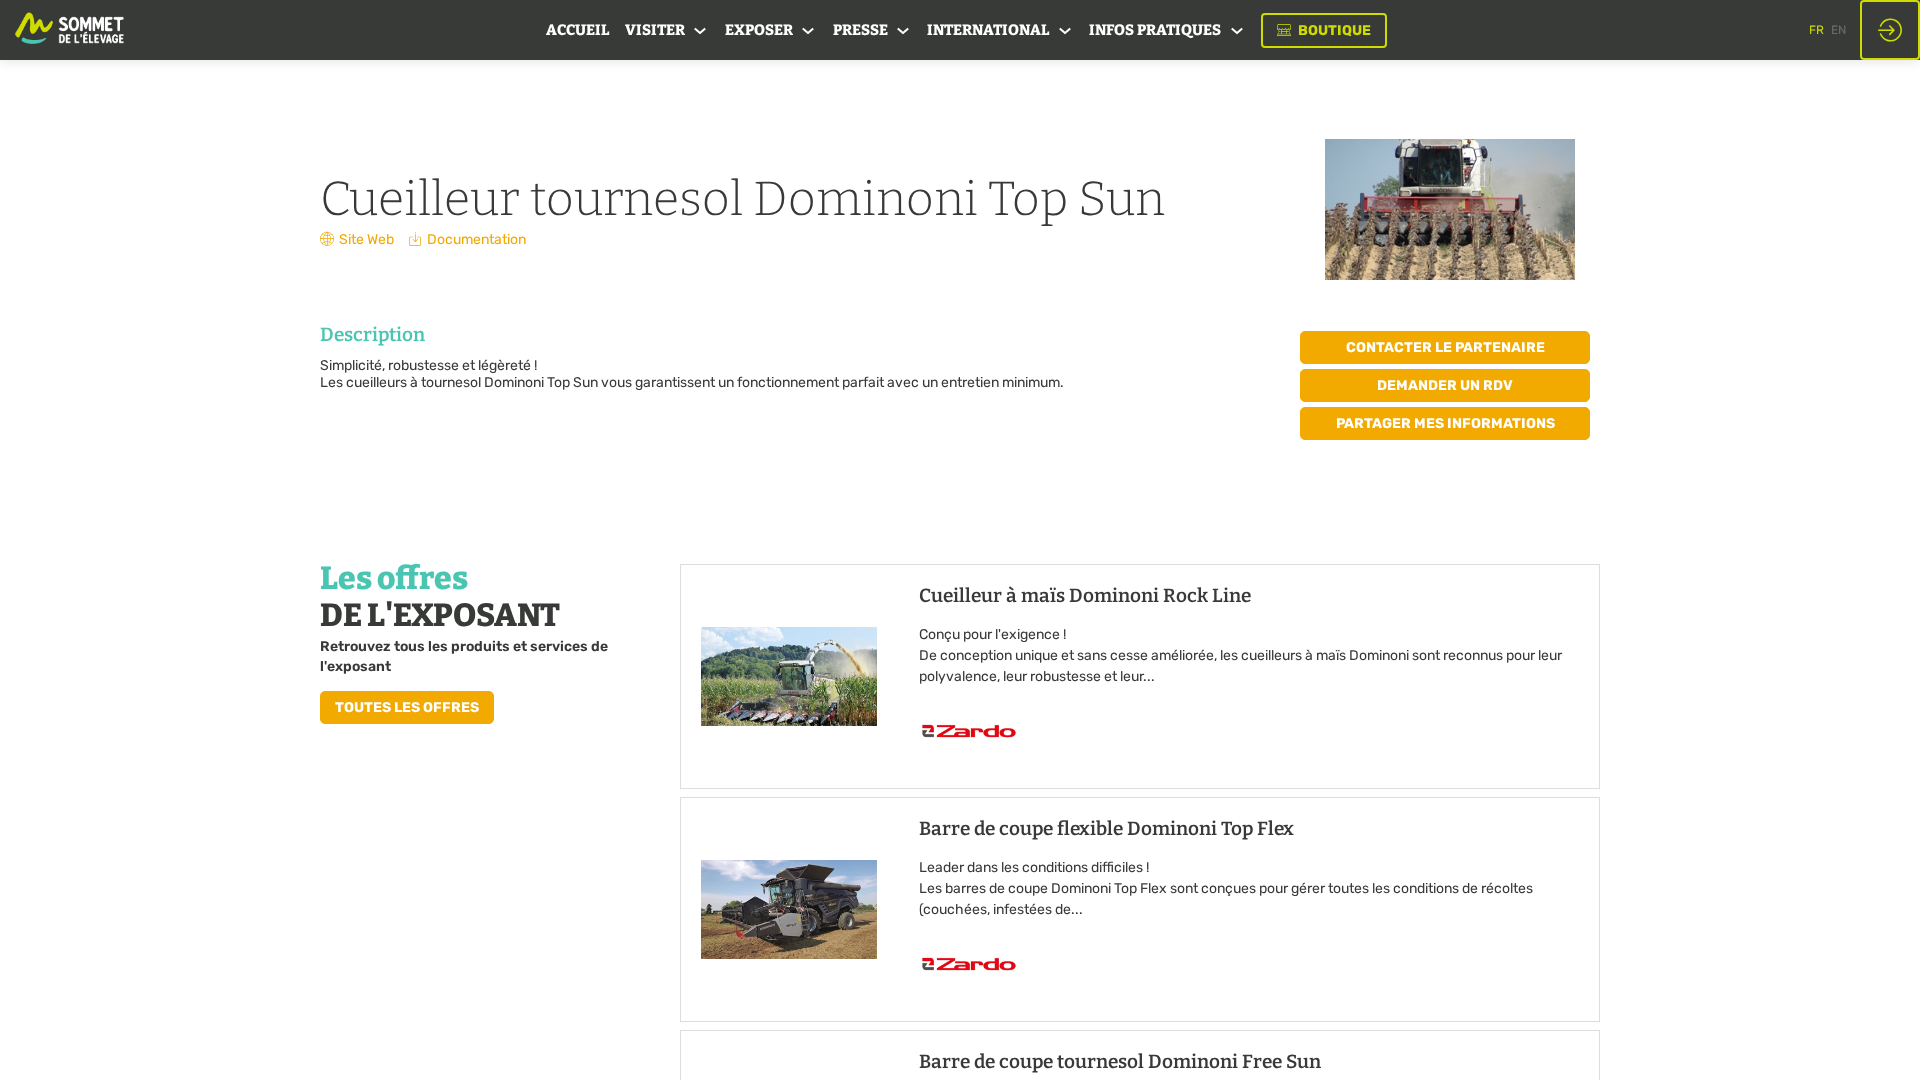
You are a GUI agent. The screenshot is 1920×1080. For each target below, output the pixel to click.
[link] (577, 30)
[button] (1324, 30)
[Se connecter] (1890, 30)
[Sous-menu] (700, 31)
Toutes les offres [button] (407, 707)
